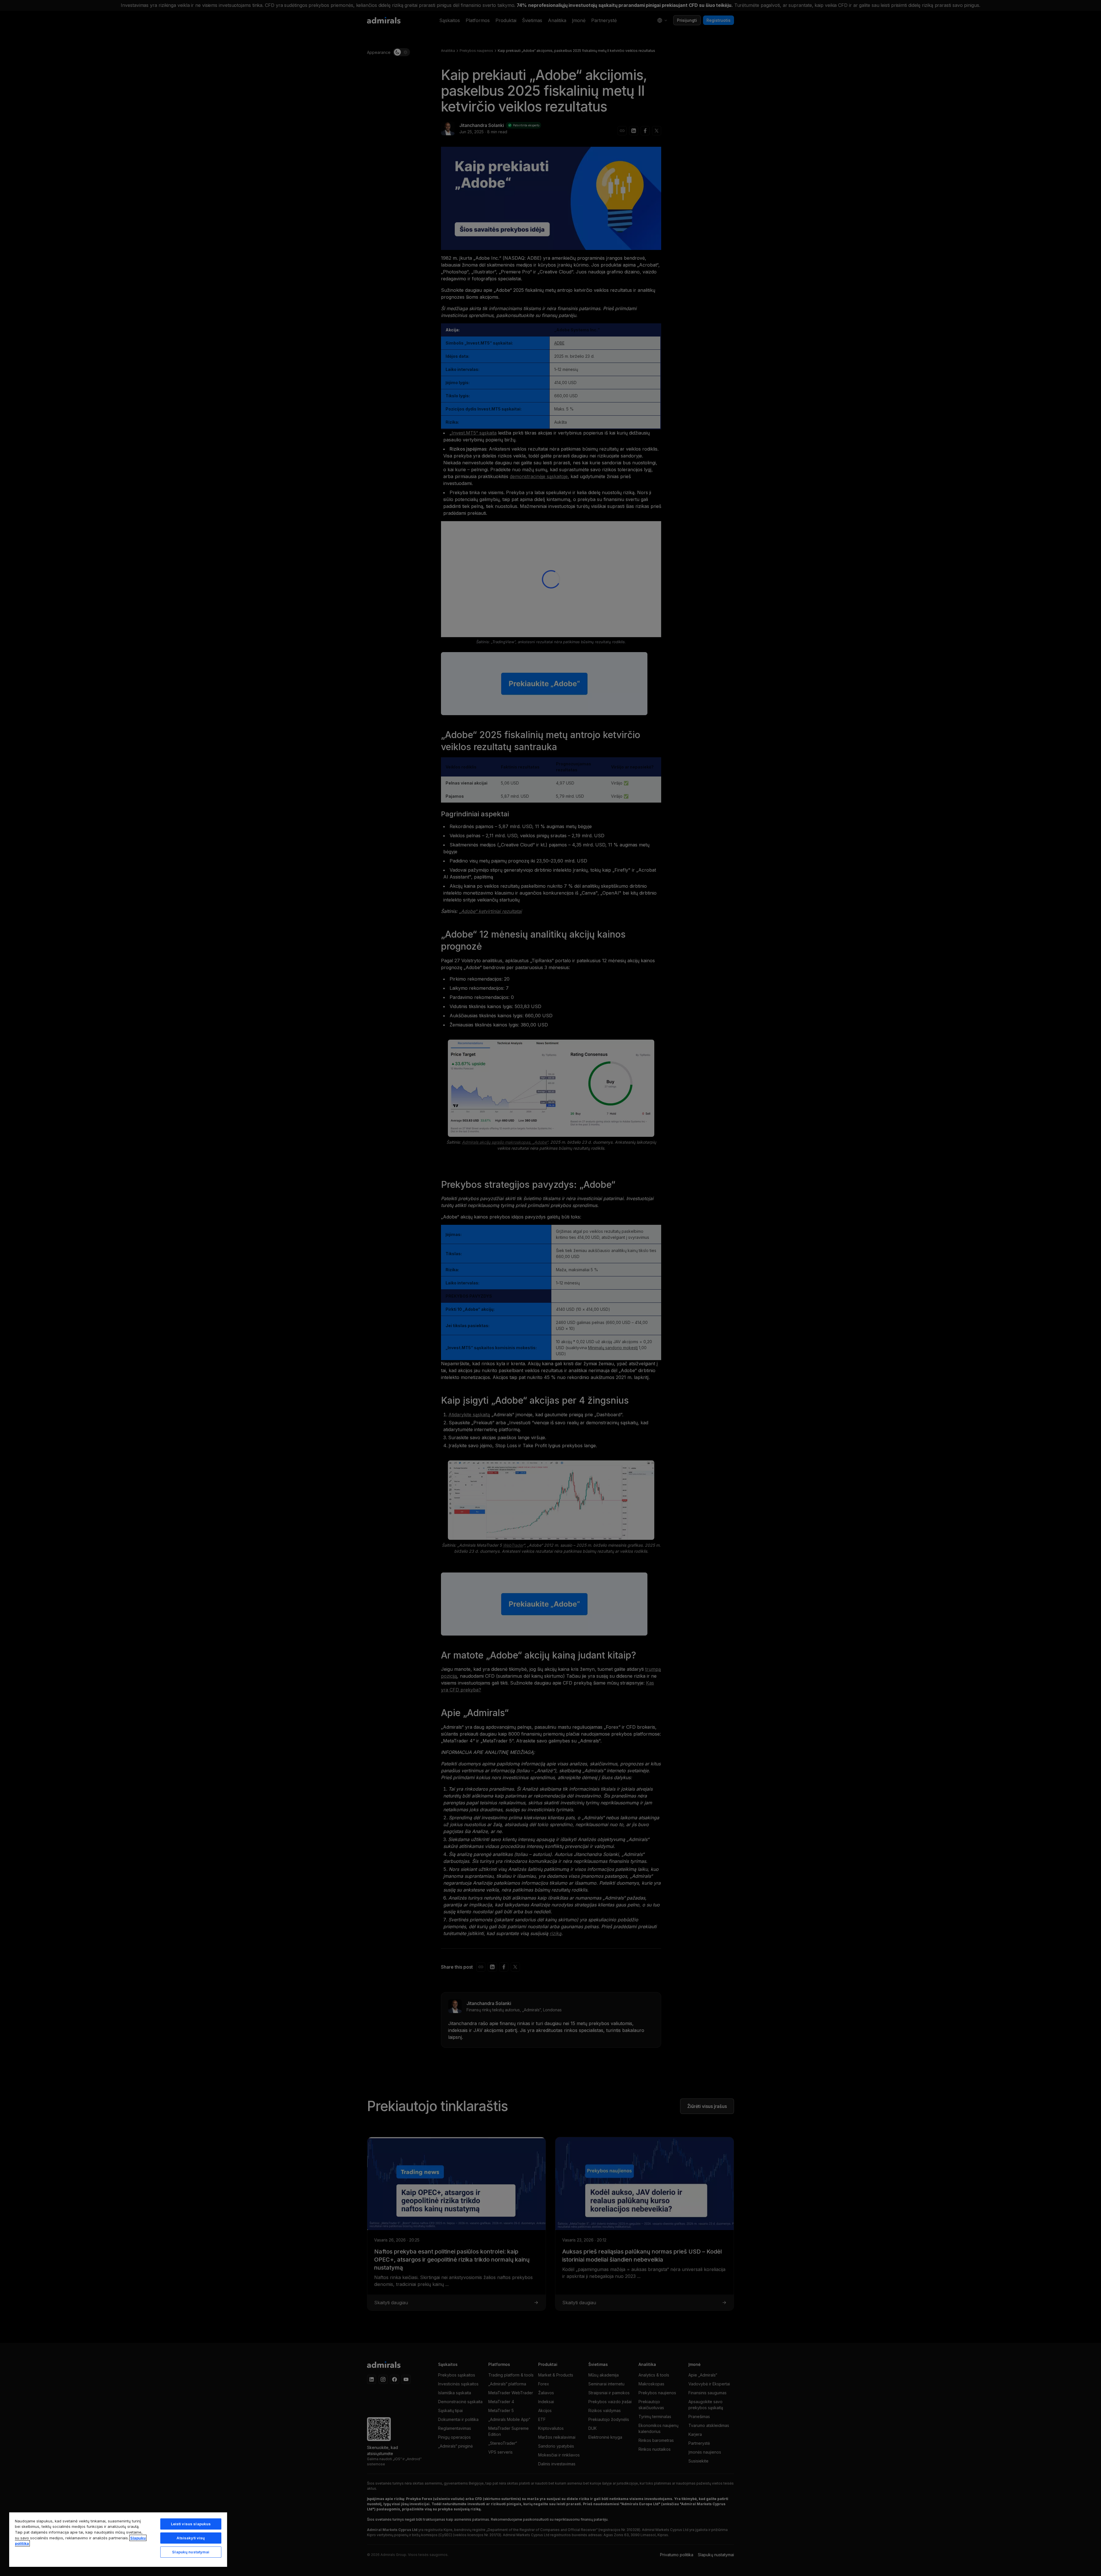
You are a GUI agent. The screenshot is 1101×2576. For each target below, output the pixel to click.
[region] (118, 2539)
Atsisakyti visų (191, 2538)
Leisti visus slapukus (191, 2524)
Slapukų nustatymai (191, 2552)
